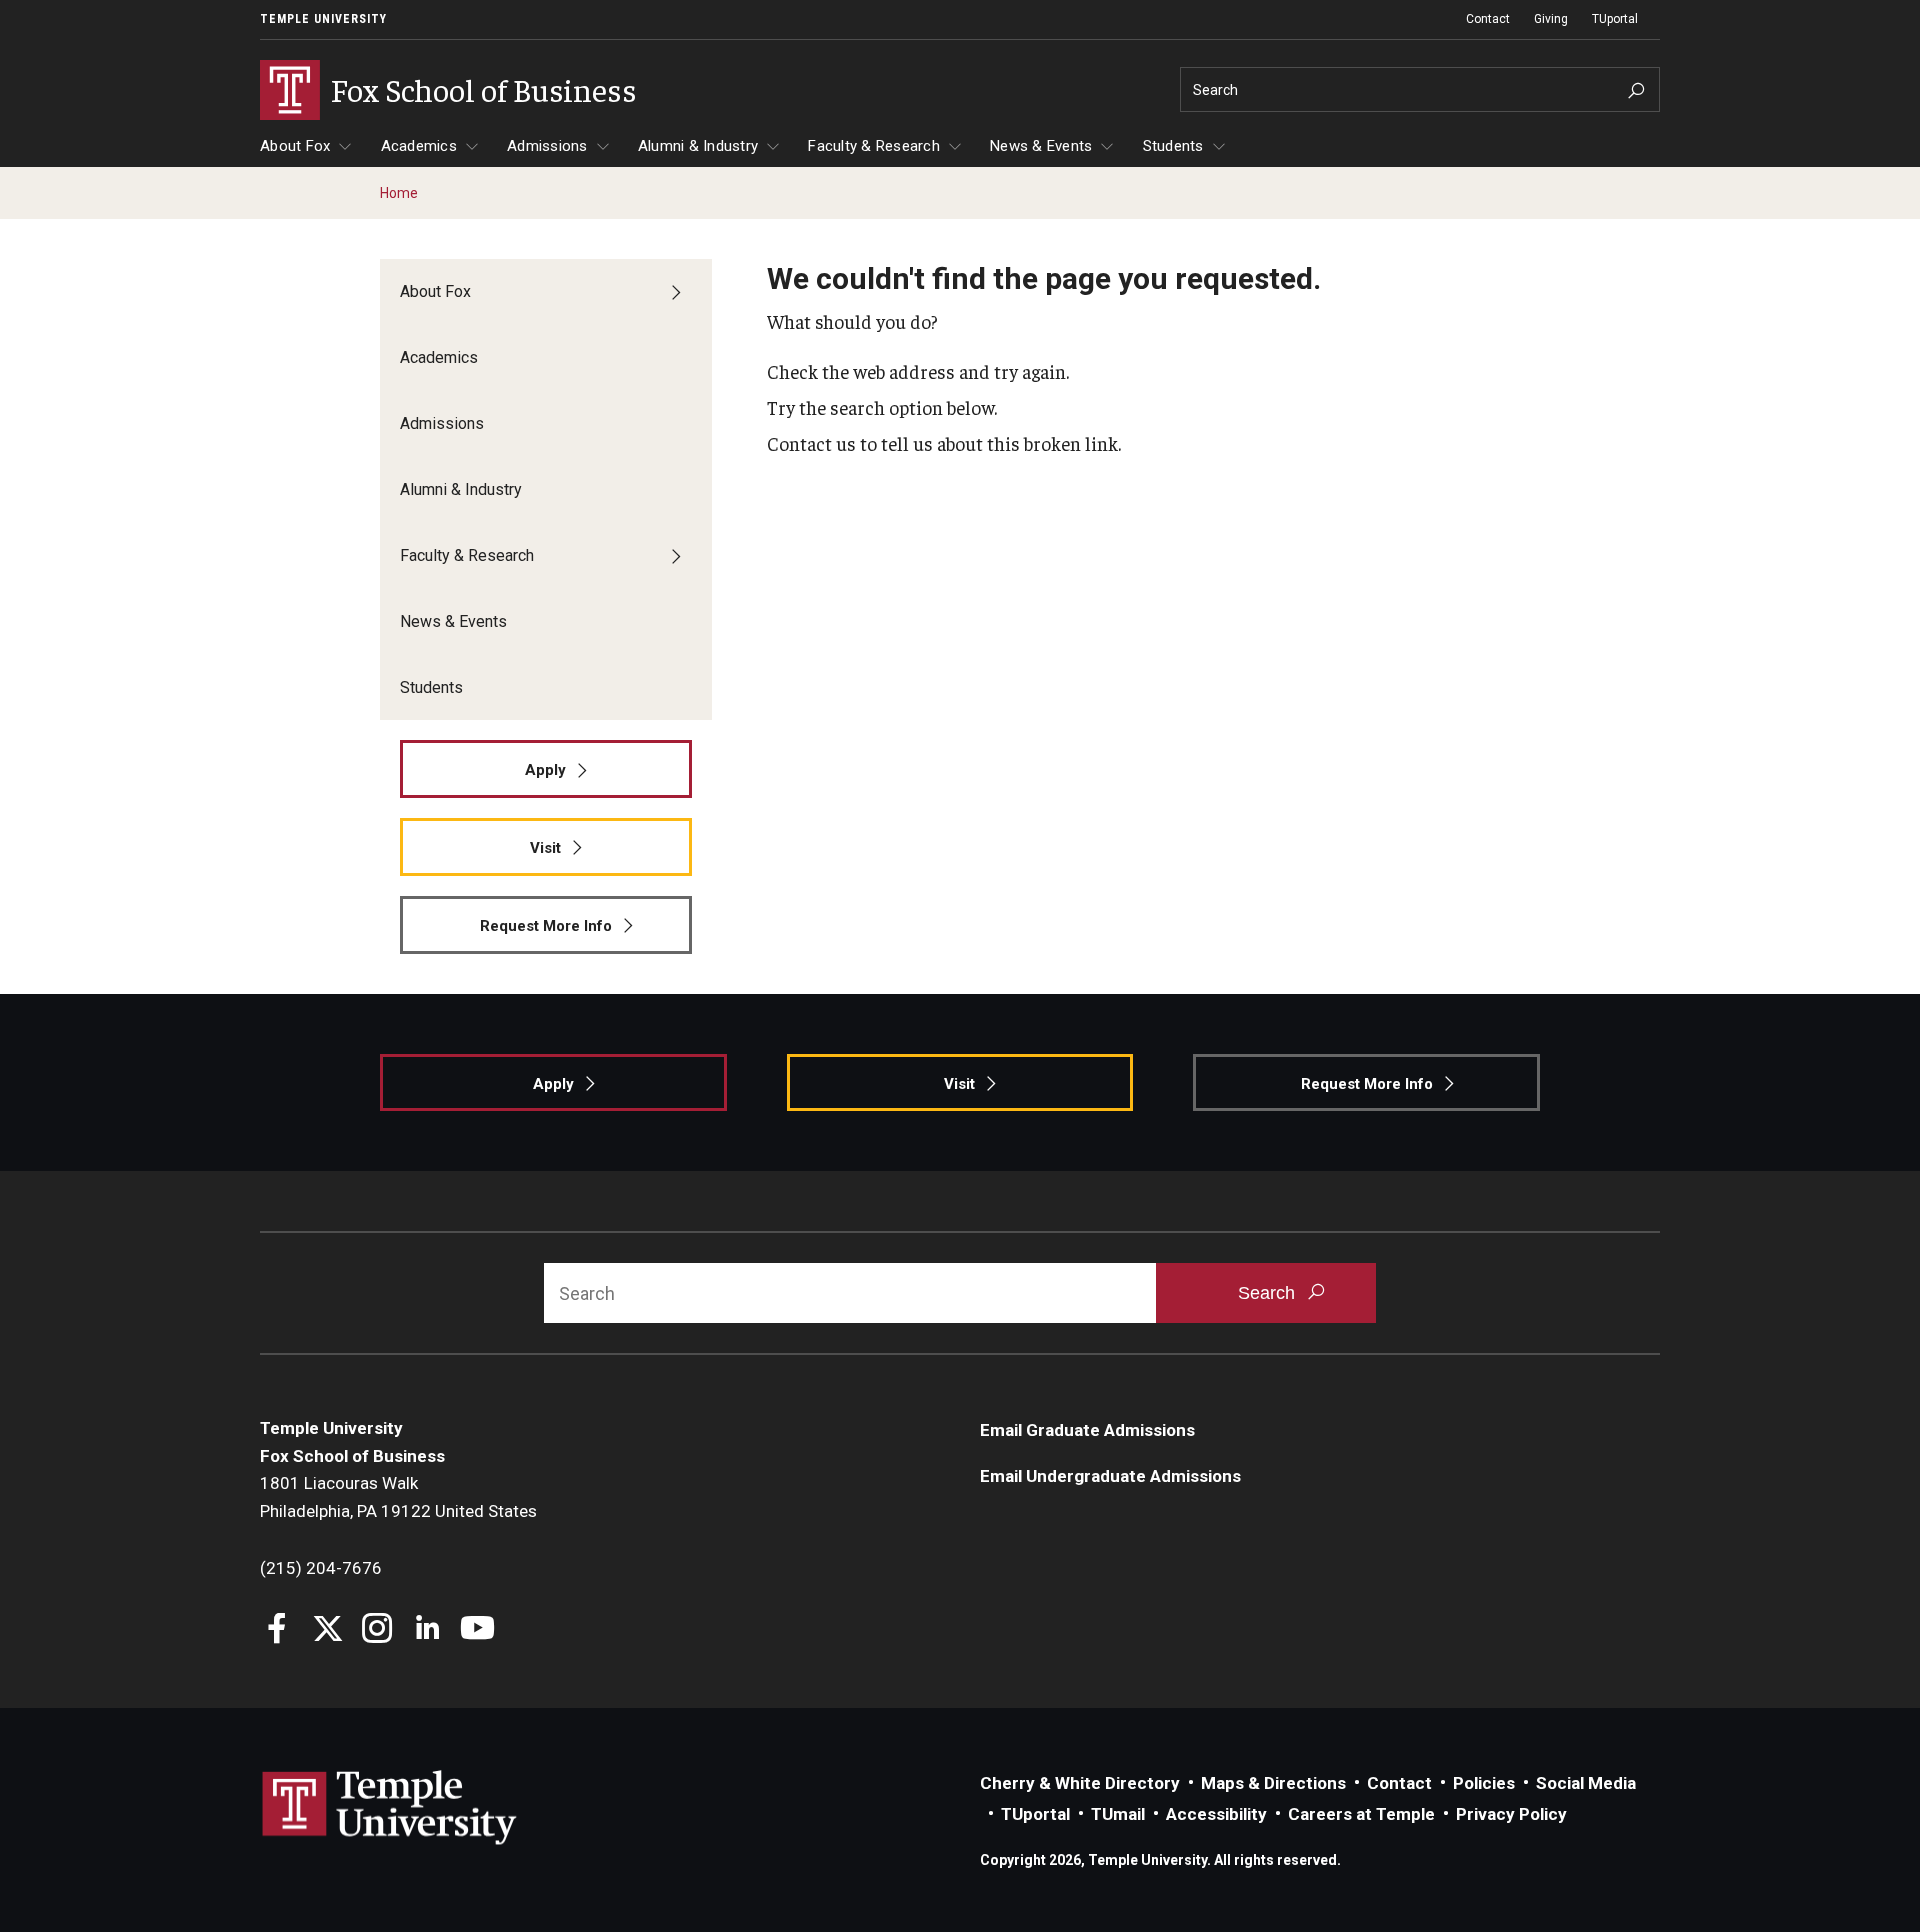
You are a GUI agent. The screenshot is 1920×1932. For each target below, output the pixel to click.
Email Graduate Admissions (1087, 1430)
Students (1173, 146)
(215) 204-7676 (321, 1568)
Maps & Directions (1273, 1783)
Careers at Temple (1361, 1814)
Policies (1484, 1783)
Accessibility (1216, 1814)
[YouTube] (477, 1630)
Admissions (547, 146)
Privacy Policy (1511, 1814)
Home (399, 193)
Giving (1551, 19)
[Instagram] (377, 1630)
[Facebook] (277, 1630)
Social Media (1586, 1783)
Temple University (323, 19)
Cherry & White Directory (1080, 1783)
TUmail (1118, 1814)
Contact (1488, 19)
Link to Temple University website (390, 1808)
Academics (419, 146)
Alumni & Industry (698, 146)
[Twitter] (327, 1630)
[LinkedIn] (427, 1630)
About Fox (295, 146)
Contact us (811, 443)
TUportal (1615, 19)
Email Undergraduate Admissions (1110, 1476)
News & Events (1041, 146)
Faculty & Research (874, 146)
